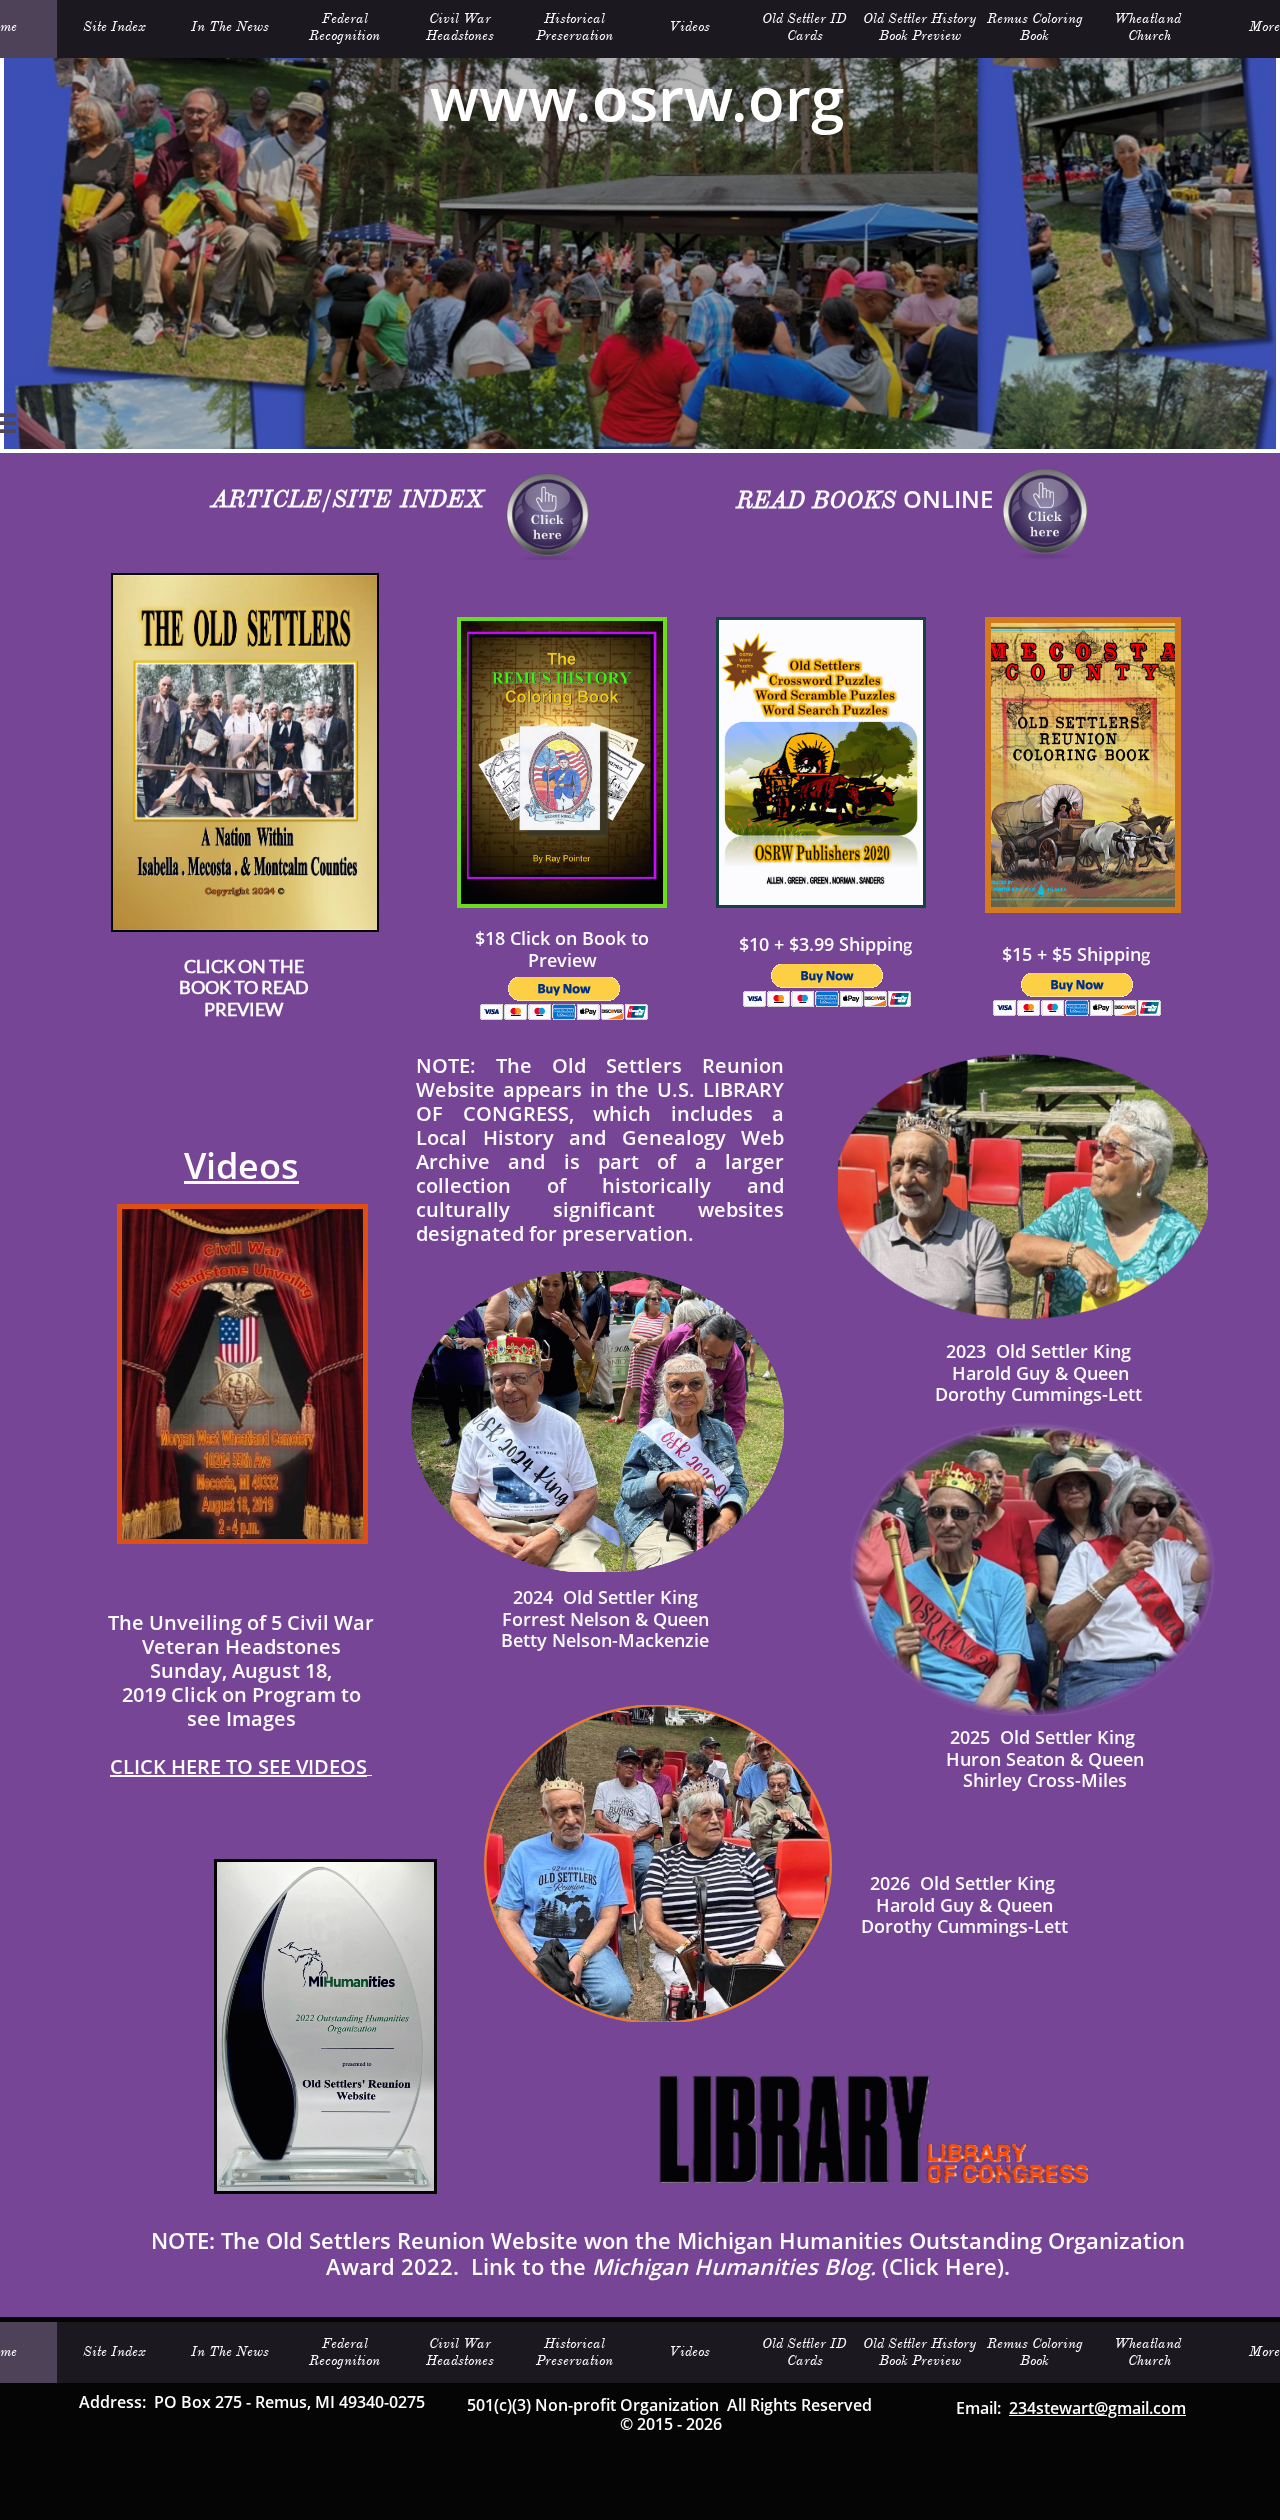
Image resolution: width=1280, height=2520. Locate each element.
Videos (241, 1165)
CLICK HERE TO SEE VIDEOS (238, 1766)
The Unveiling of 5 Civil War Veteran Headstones (241, 1634)
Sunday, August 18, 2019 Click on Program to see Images (241, 1694)
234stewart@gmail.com (1097, 2408)
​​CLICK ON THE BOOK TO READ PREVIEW (244, 987)
